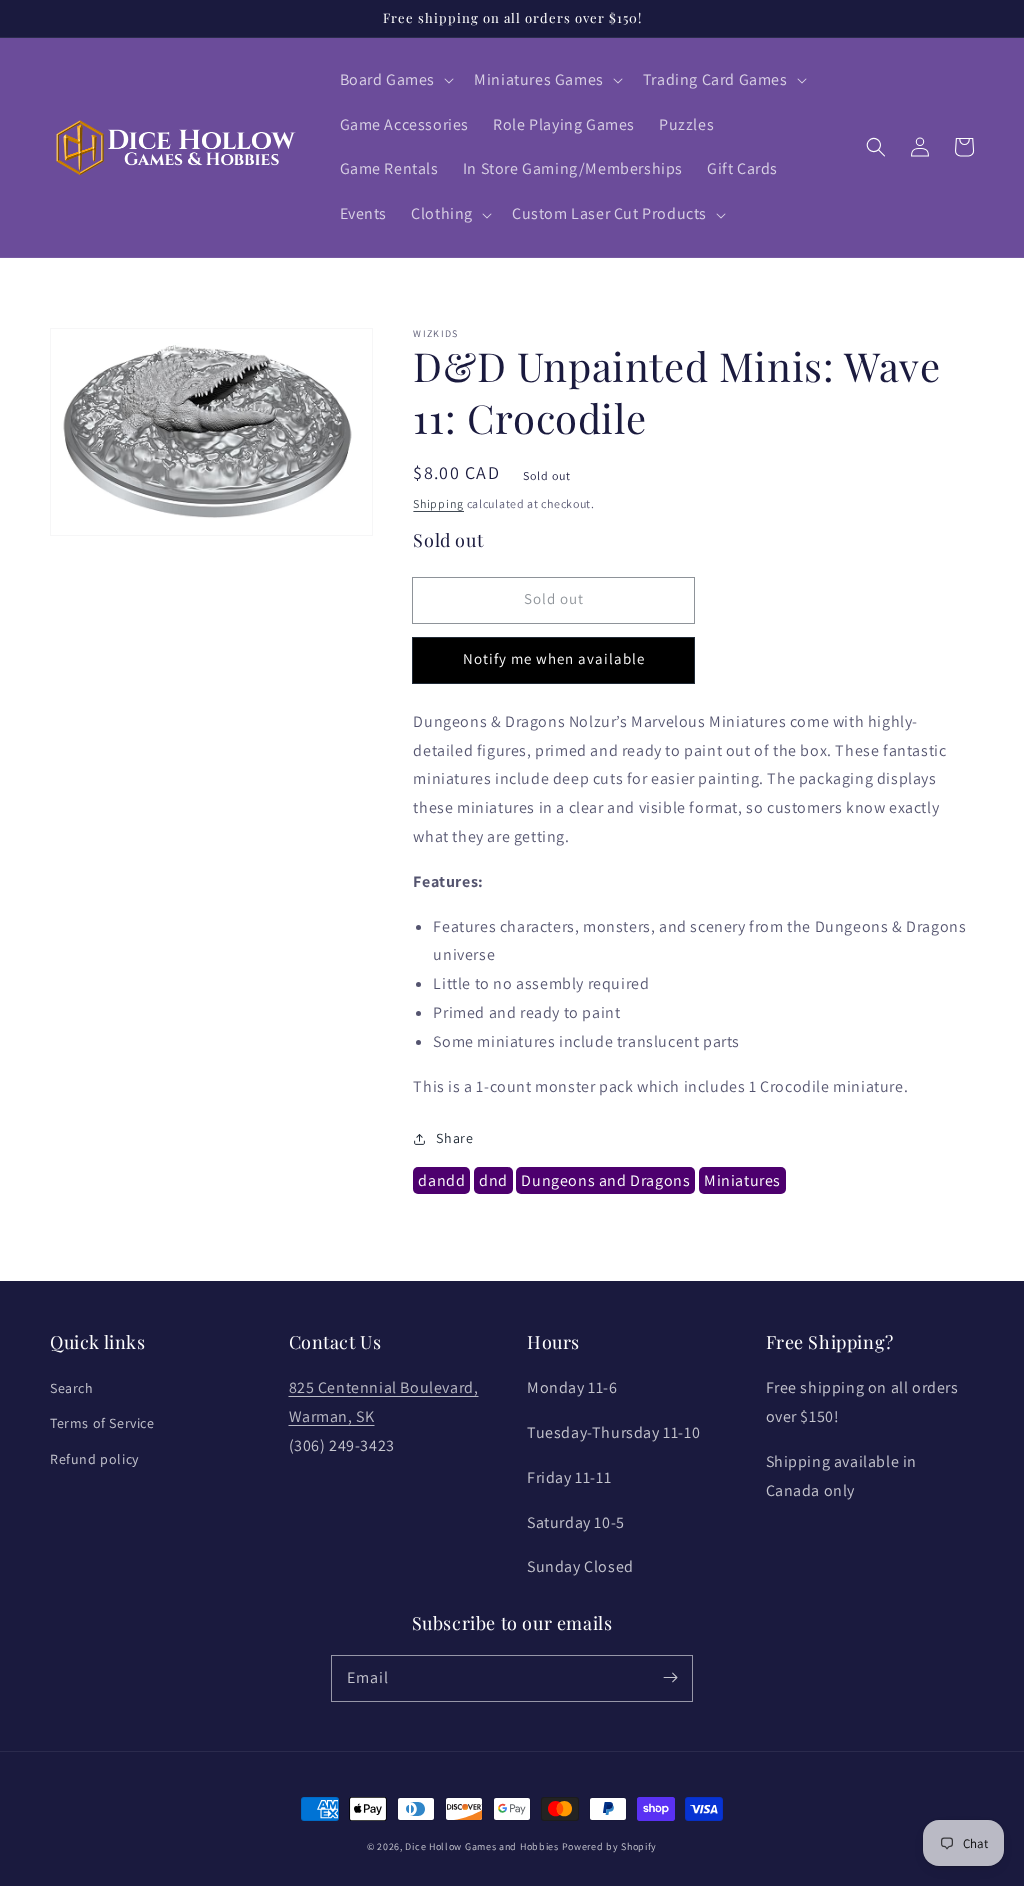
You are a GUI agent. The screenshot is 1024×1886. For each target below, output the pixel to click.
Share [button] (454, 1138)
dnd (493, 1180)
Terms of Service (102, 1423)
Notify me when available (554, 658)
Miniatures (742, 1180)
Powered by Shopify (610, 1846)
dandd (441, 1180)
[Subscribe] (670, 1678)
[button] (395, 80)
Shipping (438, 503)
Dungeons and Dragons (605, 1180)
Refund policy (94, 1459)
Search (72, 1388)
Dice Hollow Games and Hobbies (481, 1846)
